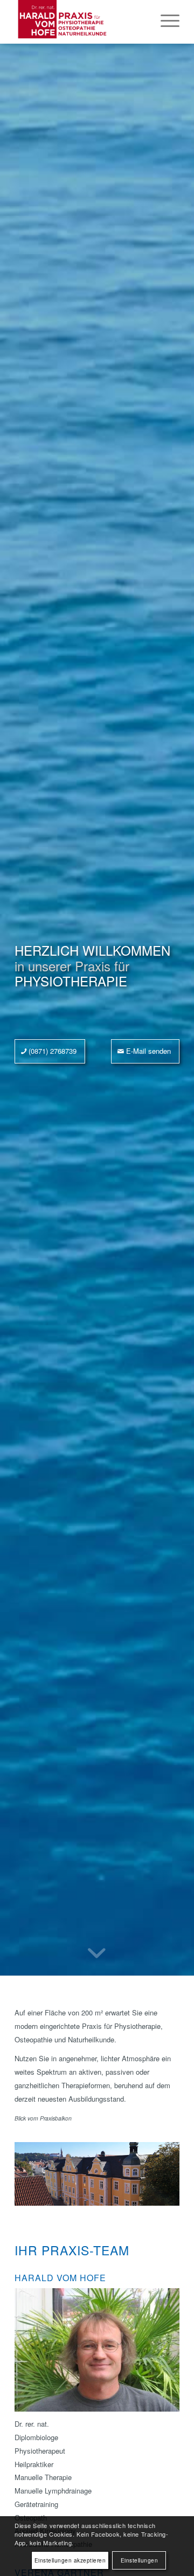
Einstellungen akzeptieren (70, 2560)
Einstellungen (140, 2560)
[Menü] (165, 22)
